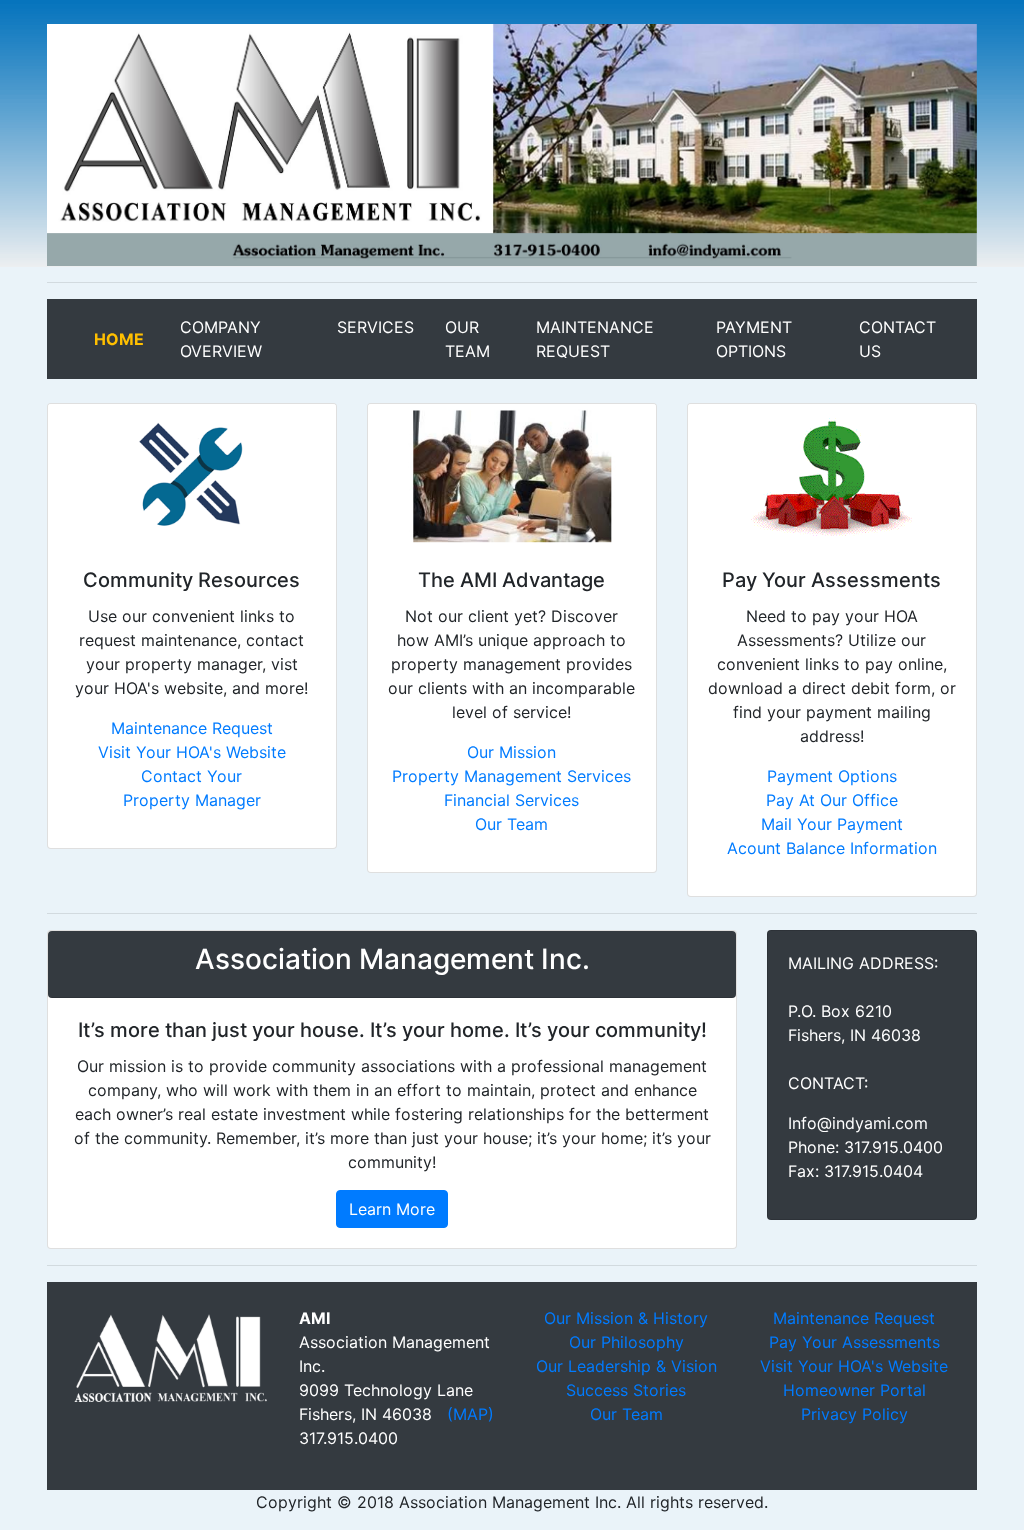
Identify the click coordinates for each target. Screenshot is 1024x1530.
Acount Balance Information (832, 848)
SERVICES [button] (387, 327)
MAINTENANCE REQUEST (613, 339)
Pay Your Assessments (854, 1342)
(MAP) (470, 1414)
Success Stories (626, 1390)
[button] (117, 145)
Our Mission (511, 752)
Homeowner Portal (854, 1390)
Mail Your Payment (832, 824)
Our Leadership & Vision (626, 1366)
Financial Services (511, 800)
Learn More (392, 1209)
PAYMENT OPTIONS (784, 339)
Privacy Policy (854, 1414)
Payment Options (832, 776)
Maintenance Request (192, 728)
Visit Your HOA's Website (192, 752)
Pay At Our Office (832, 800)
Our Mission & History (626, 1318)
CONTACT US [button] (902, 339)
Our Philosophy (626, 1342)
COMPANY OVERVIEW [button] (254, 339)
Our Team (511, 824)
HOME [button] (133, 339)
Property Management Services (511, 776)
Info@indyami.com (858, 1123)
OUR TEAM (486, 339)
